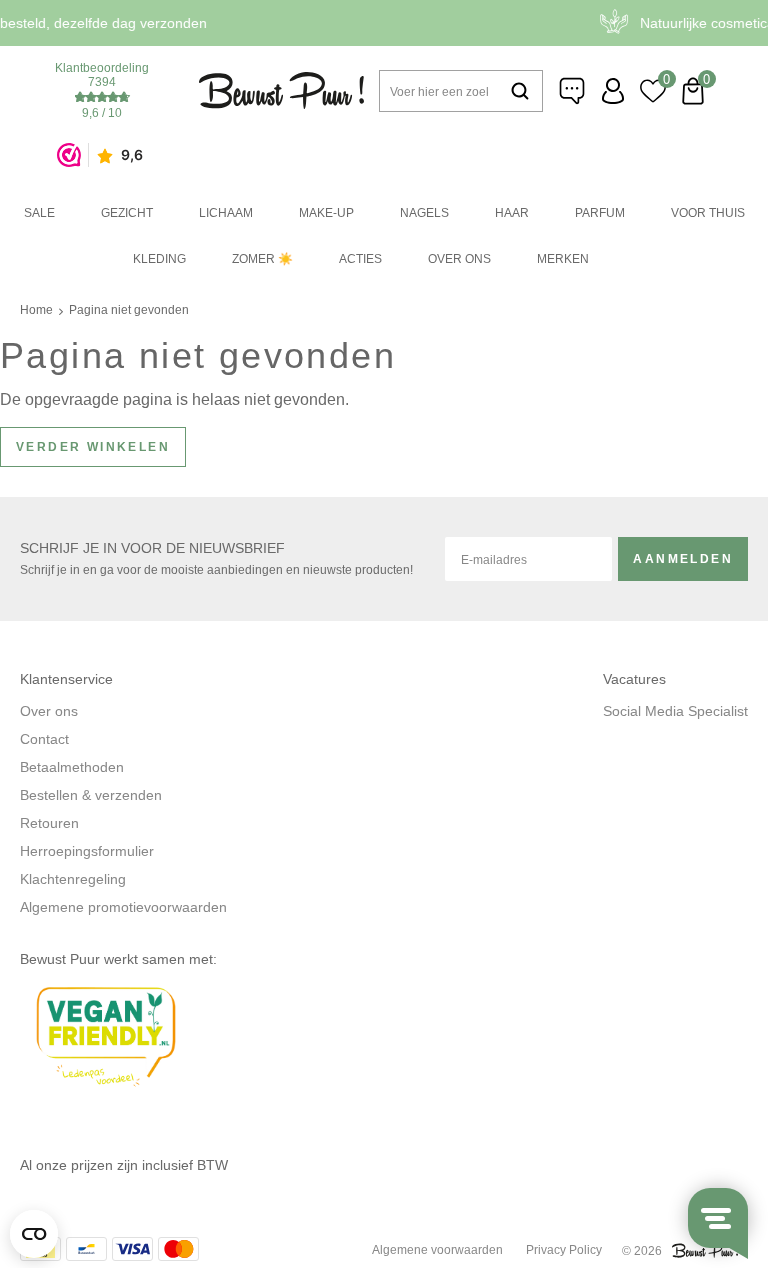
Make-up (326, 213)
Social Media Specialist (675, 711)
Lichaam (226, 213)
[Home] (281, 90)
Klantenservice (573, 91)
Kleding (159, 259)
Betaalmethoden (72, 767)
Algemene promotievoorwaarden (123, 907)
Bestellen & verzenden (91, 795)
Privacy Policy (564, 1250)
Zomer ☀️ (262, 259)
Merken (563, 259)
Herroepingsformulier (87, 851)
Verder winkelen (93, 447)
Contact (44, 739)
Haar (512, 213)
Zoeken (520, 91)
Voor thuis (708, 213)
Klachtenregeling (73, 879)
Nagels (424, 213)
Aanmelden (683, 559)
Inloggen (613, 91)
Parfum (600, 213)
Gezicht (127, 213)
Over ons (459, 259)
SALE (39, 213)
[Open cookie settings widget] (34, 1234)
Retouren (49, 823)
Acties (360, 259)
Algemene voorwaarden (437, 1250)
